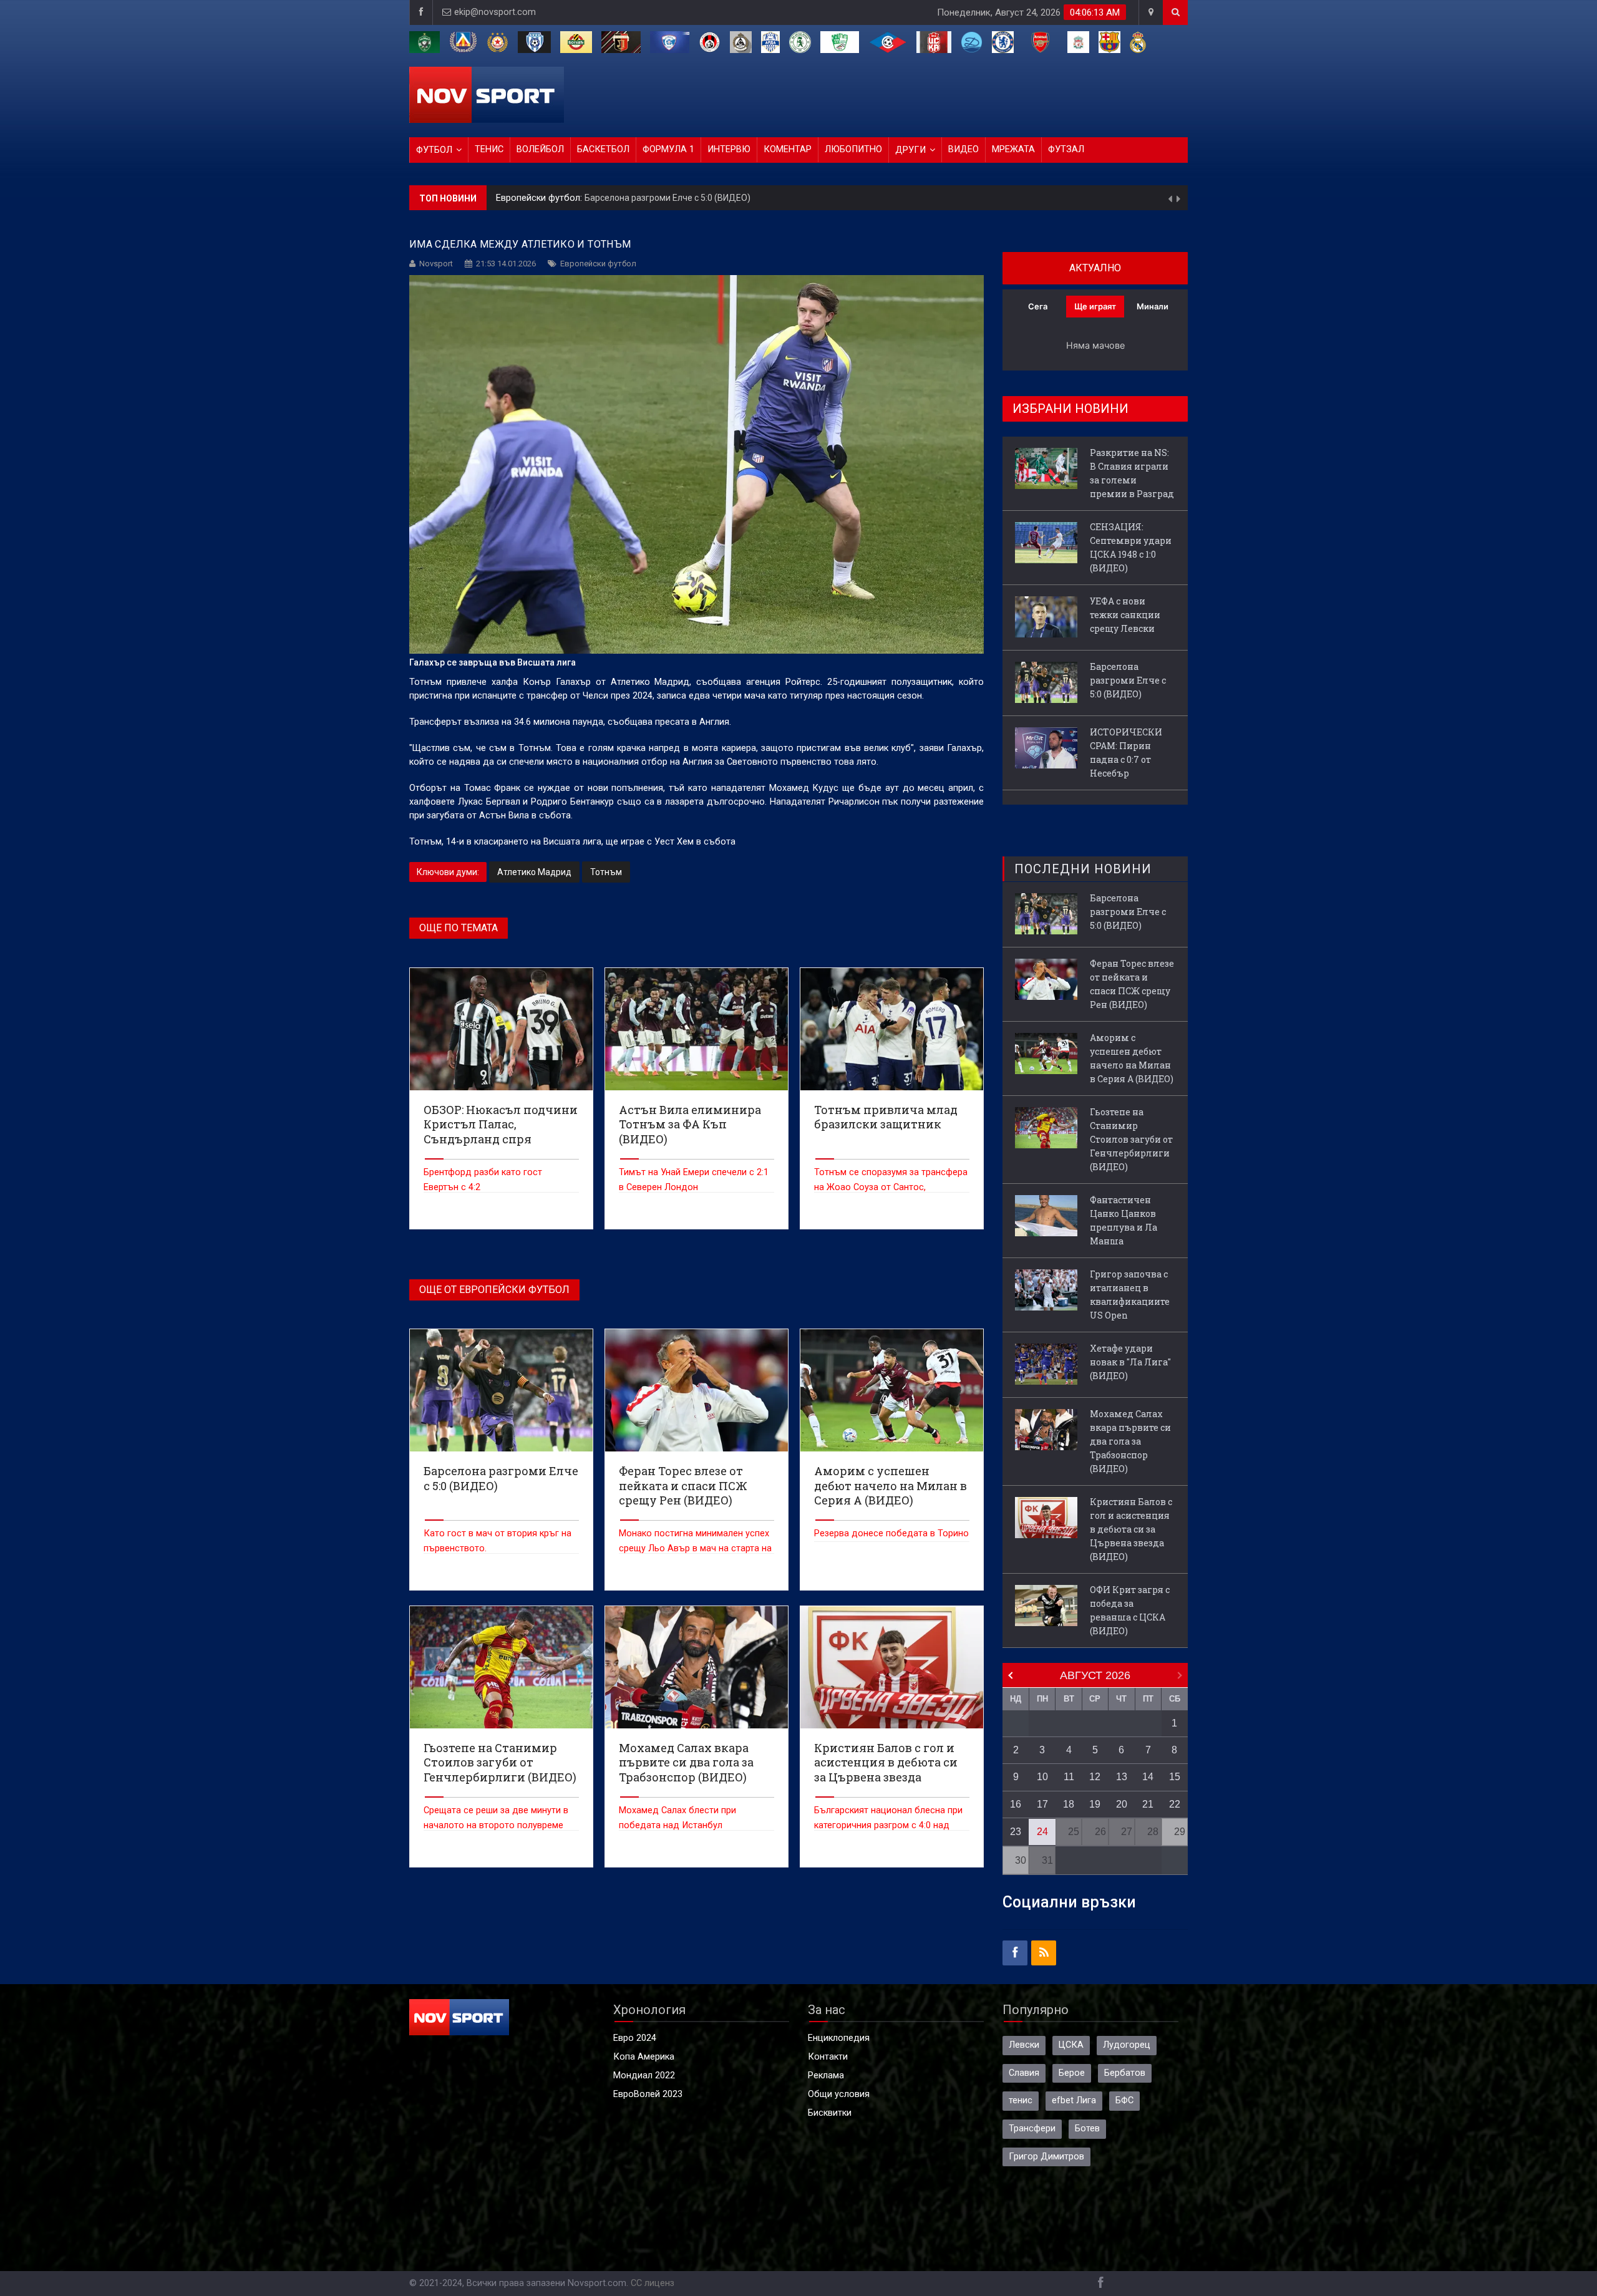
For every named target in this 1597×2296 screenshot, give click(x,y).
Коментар (788, 149)
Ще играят (1095, 306)
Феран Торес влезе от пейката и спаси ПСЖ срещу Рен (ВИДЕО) (1132, 984)
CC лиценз (653, 2283)
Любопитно (853, 149)
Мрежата (1013, 149)
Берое (1072, 2073)
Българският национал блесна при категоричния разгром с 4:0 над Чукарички (888, 1825)
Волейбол (540, 149)
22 (1175, 1804)
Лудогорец (1127, 2045)
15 (1175, 1777)
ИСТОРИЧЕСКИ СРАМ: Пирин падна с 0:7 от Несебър (653, 198)
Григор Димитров (1046, 2157)
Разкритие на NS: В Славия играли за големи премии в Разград (1132, 473)
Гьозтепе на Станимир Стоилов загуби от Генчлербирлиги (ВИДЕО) (1131, 1139)
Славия (1024, 2073)
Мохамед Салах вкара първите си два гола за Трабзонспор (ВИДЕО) (1130, 1441)
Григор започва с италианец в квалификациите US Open (1130, 1295)
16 (1016, 1804)
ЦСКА (1071, 2045)
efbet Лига (1074, 2100)
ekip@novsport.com (495, 12)
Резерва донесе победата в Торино (891, 1533)
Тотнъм (606, 872)
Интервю (729, 149)
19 (1095, 1804)
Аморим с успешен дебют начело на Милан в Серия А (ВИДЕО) (1132, 1058)
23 (1016, 1832)
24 (1042, 1832)
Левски (1024, 2045)
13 (1122, 1777)
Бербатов (1125, 2073)
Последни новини (1083, 869)
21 (1148, 1804)
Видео (964, 149)
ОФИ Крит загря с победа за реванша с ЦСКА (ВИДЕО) (1130, 1610)
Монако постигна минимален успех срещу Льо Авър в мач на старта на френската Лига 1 (695, 1548)
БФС (1124, 2100)
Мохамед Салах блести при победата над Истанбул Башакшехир (677, 1825)
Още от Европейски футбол (494, 1290)
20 (1122, 1804)
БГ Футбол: (521, 198)
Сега (1038, 306)
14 (1148, 1777)
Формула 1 (668, 149)
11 (1069, 1777)
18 (1069, 1804)
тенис (1021, 2100)
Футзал (1066, 149)
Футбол (434, 150)
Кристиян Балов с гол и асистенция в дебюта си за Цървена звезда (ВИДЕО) (1131, 1529)
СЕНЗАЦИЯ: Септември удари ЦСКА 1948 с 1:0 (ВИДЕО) (1131, 547)
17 (1042, 1804)
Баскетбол (603, 149)
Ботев (1087, 2129)
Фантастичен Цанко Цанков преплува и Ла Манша (1124, 1220)
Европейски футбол (598, 264)
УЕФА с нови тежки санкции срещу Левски (1125, 615)
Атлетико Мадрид (534, 872)
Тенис (489, 149)
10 (1042, 1777)
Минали (1153, 306)
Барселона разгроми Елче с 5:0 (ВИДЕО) (1128, 680)
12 (1095, 1777)
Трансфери (1032, 2129)
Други (910, 150)
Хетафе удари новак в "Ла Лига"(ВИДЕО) (1130, 1362)
